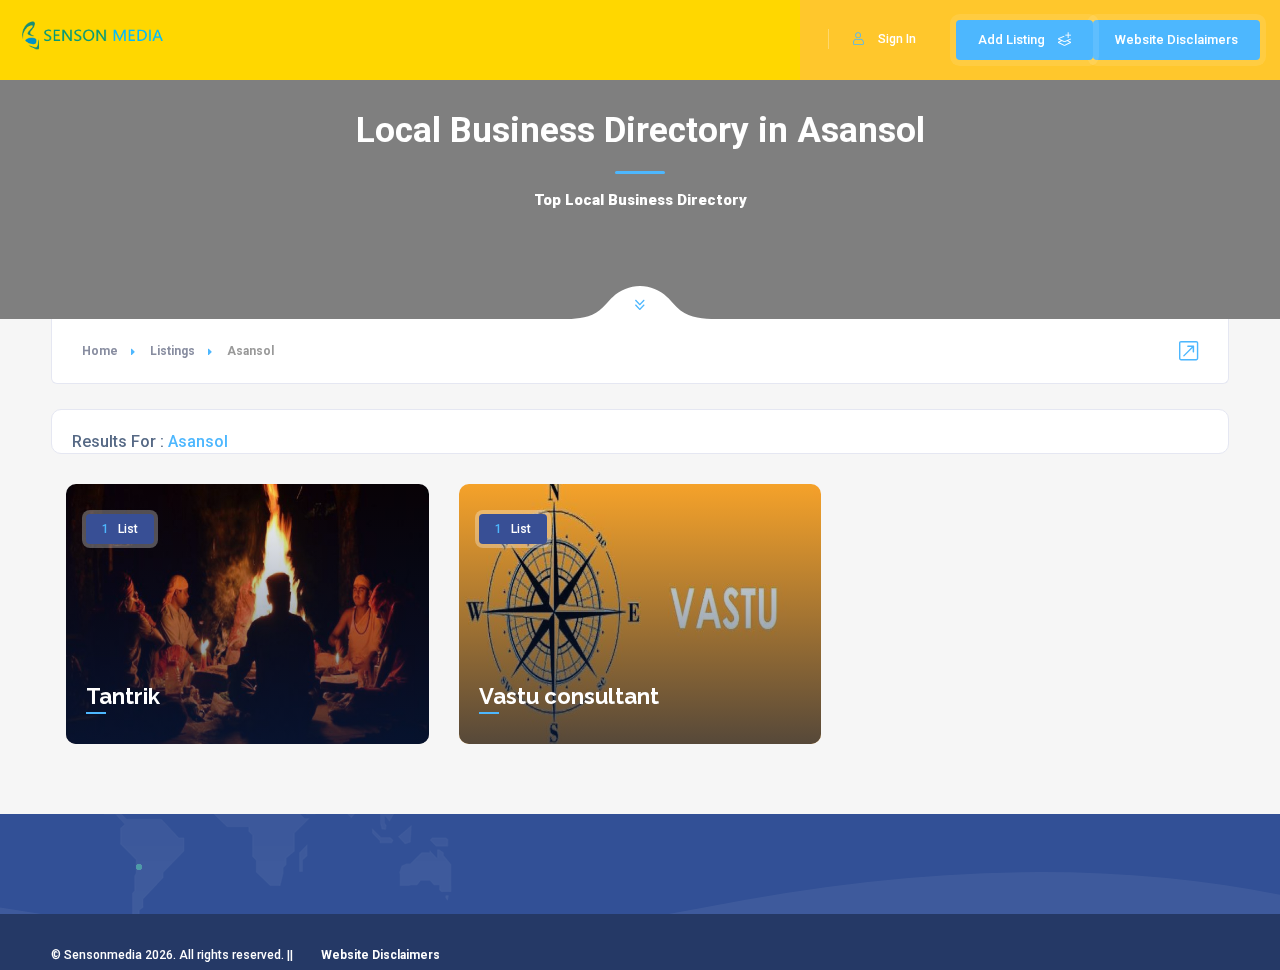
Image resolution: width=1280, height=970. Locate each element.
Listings (172, 351)
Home (100, 351)
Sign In (897, 39)
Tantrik (123, 696)
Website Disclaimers (1176, 39)
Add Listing (1013, 39)
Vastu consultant (569, 696)
